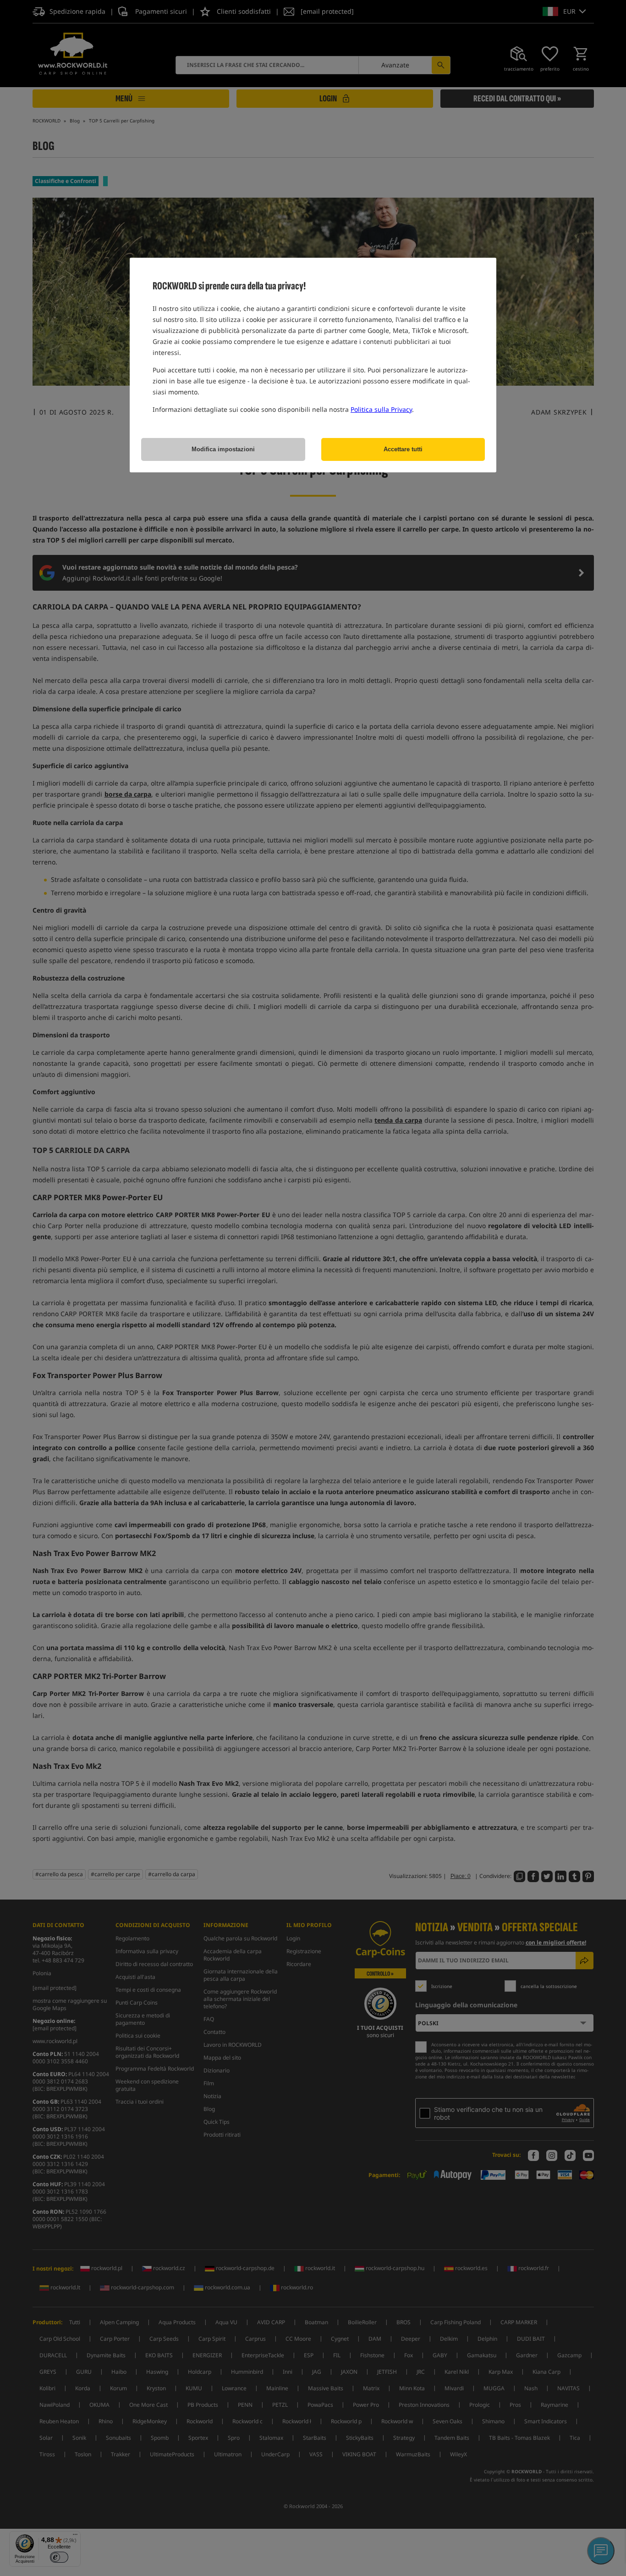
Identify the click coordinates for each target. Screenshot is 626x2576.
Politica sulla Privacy (381, 409)
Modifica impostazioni (223, 449)
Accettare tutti (403, 449)
